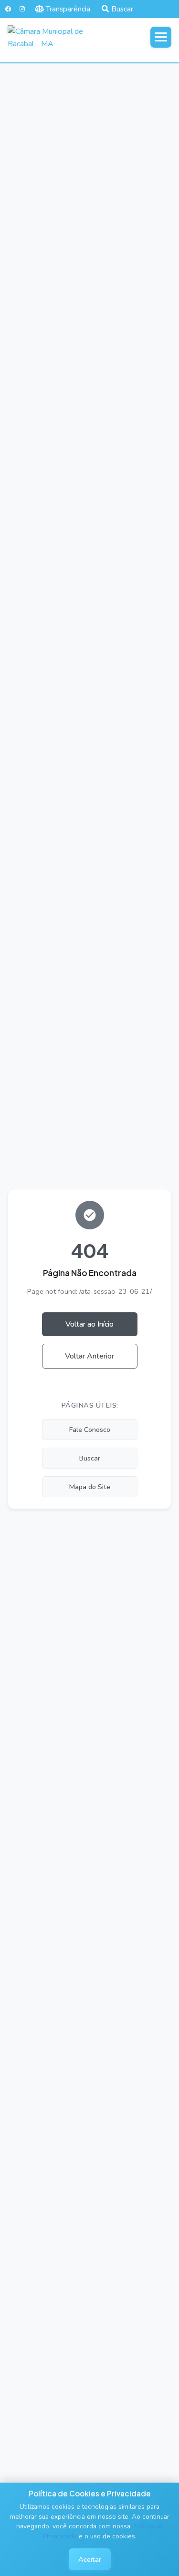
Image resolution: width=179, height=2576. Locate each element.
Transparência (68, 9)
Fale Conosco (90, 1430)
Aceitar (90, 2559)
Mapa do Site (90, 1487)
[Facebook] (8, 9)
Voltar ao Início (89, 1324)
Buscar (122, 9)
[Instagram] (22, 9)
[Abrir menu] (161, 37)
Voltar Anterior (89, 1356)
